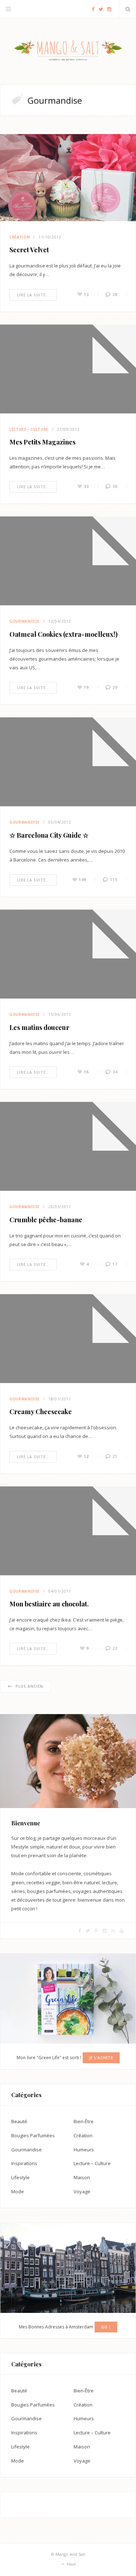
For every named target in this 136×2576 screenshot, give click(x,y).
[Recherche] (128, 9)
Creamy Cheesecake (41, 1412)
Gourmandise (24, 621)
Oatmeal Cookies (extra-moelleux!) (63, 634)
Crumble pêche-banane (46, 1220)
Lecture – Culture (92, 2163)
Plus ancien (29, 1686)
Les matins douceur (39, 1027)
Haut (71, 2564)
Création (20, 237)
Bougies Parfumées (33, 2135)
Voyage (82, 2191)
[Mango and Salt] (68, 51)
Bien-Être (84, 2121)
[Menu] (8, 9)
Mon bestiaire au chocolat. (49, 1604)
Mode (18, 2191)
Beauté (19, 2121)
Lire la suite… (33, 295)
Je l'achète (101, 2058)
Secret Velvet (29, 250)
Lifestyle (20, 2177)
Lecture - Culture (29, 429)
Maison (82, 2177)
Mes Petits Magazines (42, 442)
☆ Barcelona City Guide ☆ (49, 835)
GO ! (106, 2327)
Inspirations (24, 2163)
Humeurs (84, 2150)
